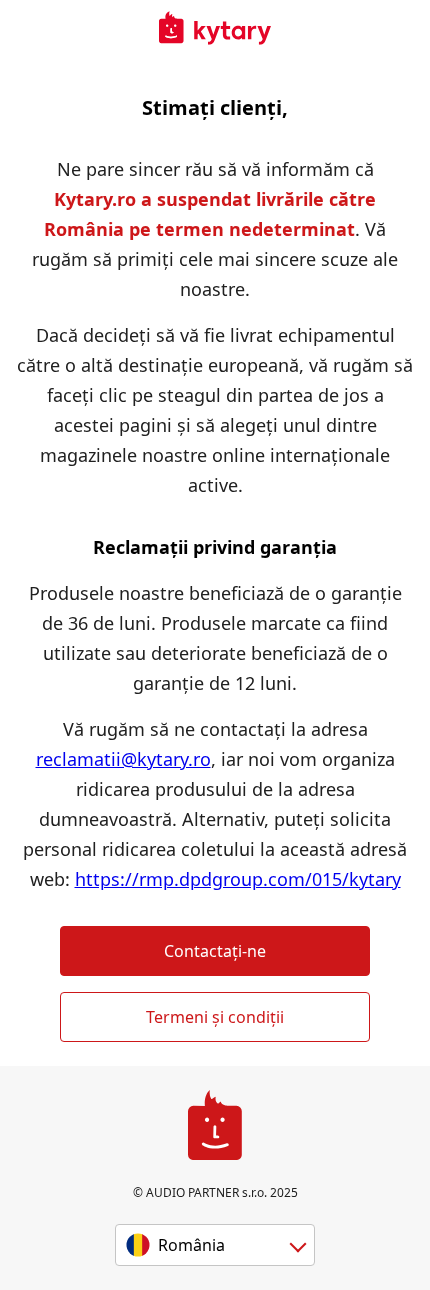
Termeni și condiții (215, 1017)
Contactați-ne (215, 951)
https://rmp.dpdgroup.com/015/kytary (238, 879)
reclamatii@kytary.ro (123, 759)
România (191, 1245)
